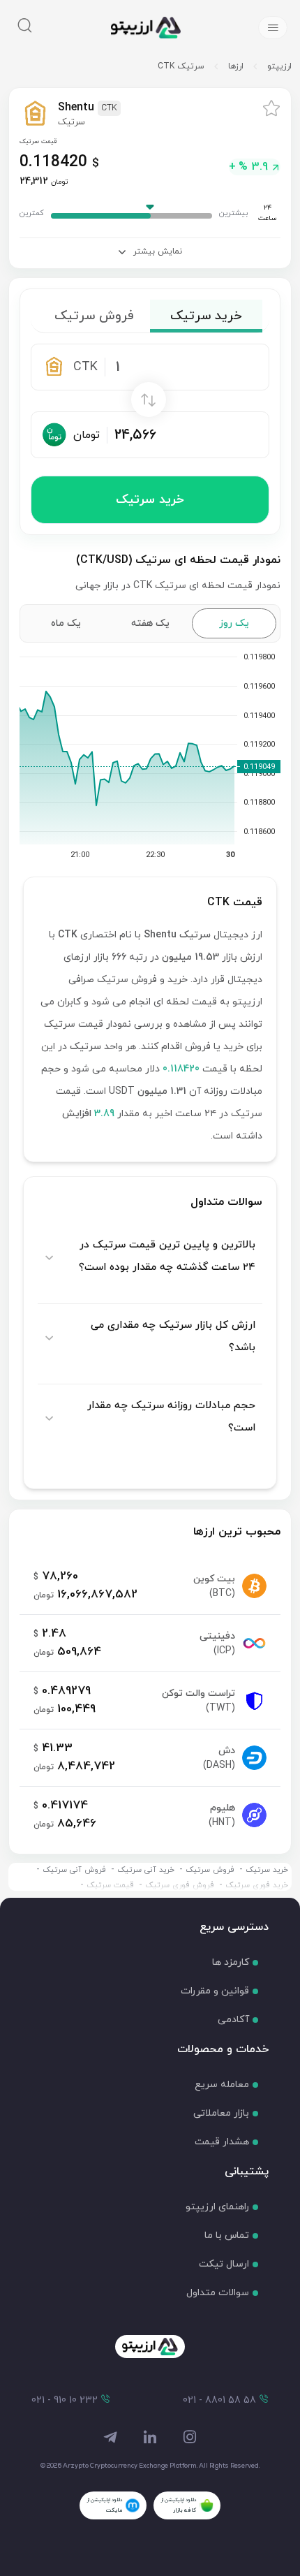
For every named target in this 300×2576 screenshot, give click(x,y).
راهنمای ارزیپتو (217, 2207)
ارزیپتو (279, 66)
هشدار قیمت (222, 2142)
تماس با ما (227, 2235)
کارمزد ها (231, 1962)
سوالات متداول (218, 2293)
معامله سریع (222, 2085)
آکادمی (233, 2020)
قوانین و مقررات (215, 1991)
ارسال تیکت (224, 2264)
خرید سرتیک (150, 500)
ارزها (236, 66)
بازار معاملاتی (221, 2113)
